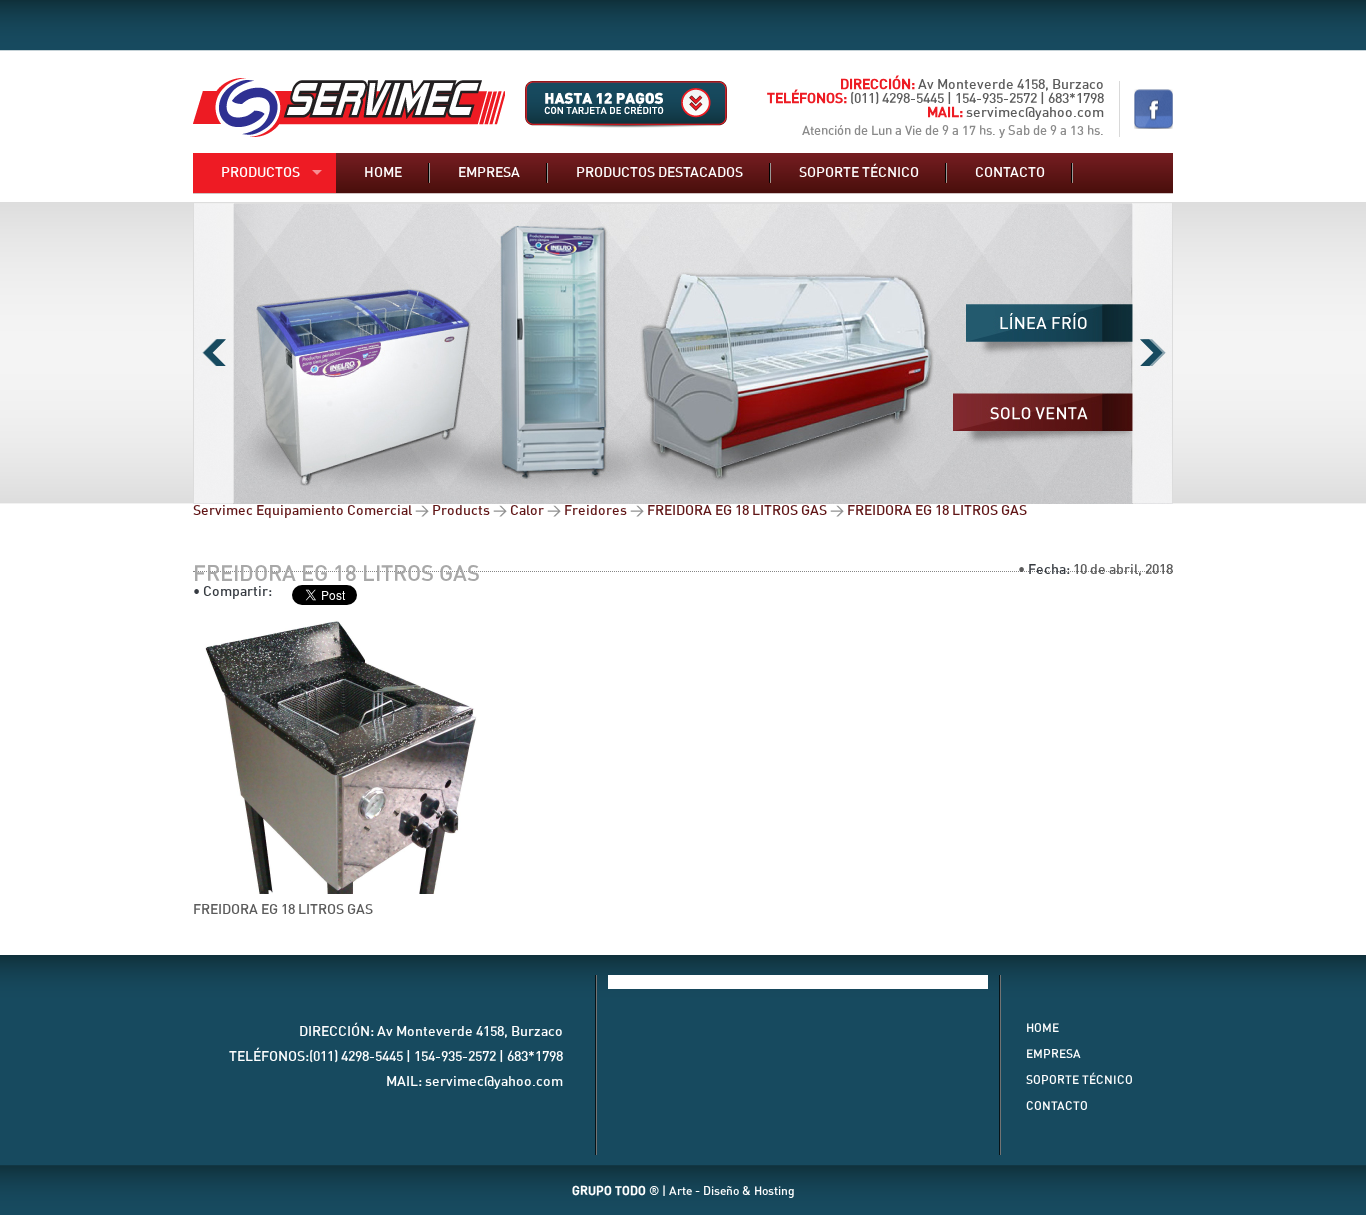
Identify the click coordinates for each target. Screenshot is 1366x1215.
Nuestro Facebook (1153, 109)
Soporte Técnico (1079, 1080)
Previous (213, 353)
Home (383, 173)
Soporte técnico (859, 173)
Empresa (489, 173)
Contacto (1010, 173)
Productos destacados (659, 173)
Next (1152, 353)
